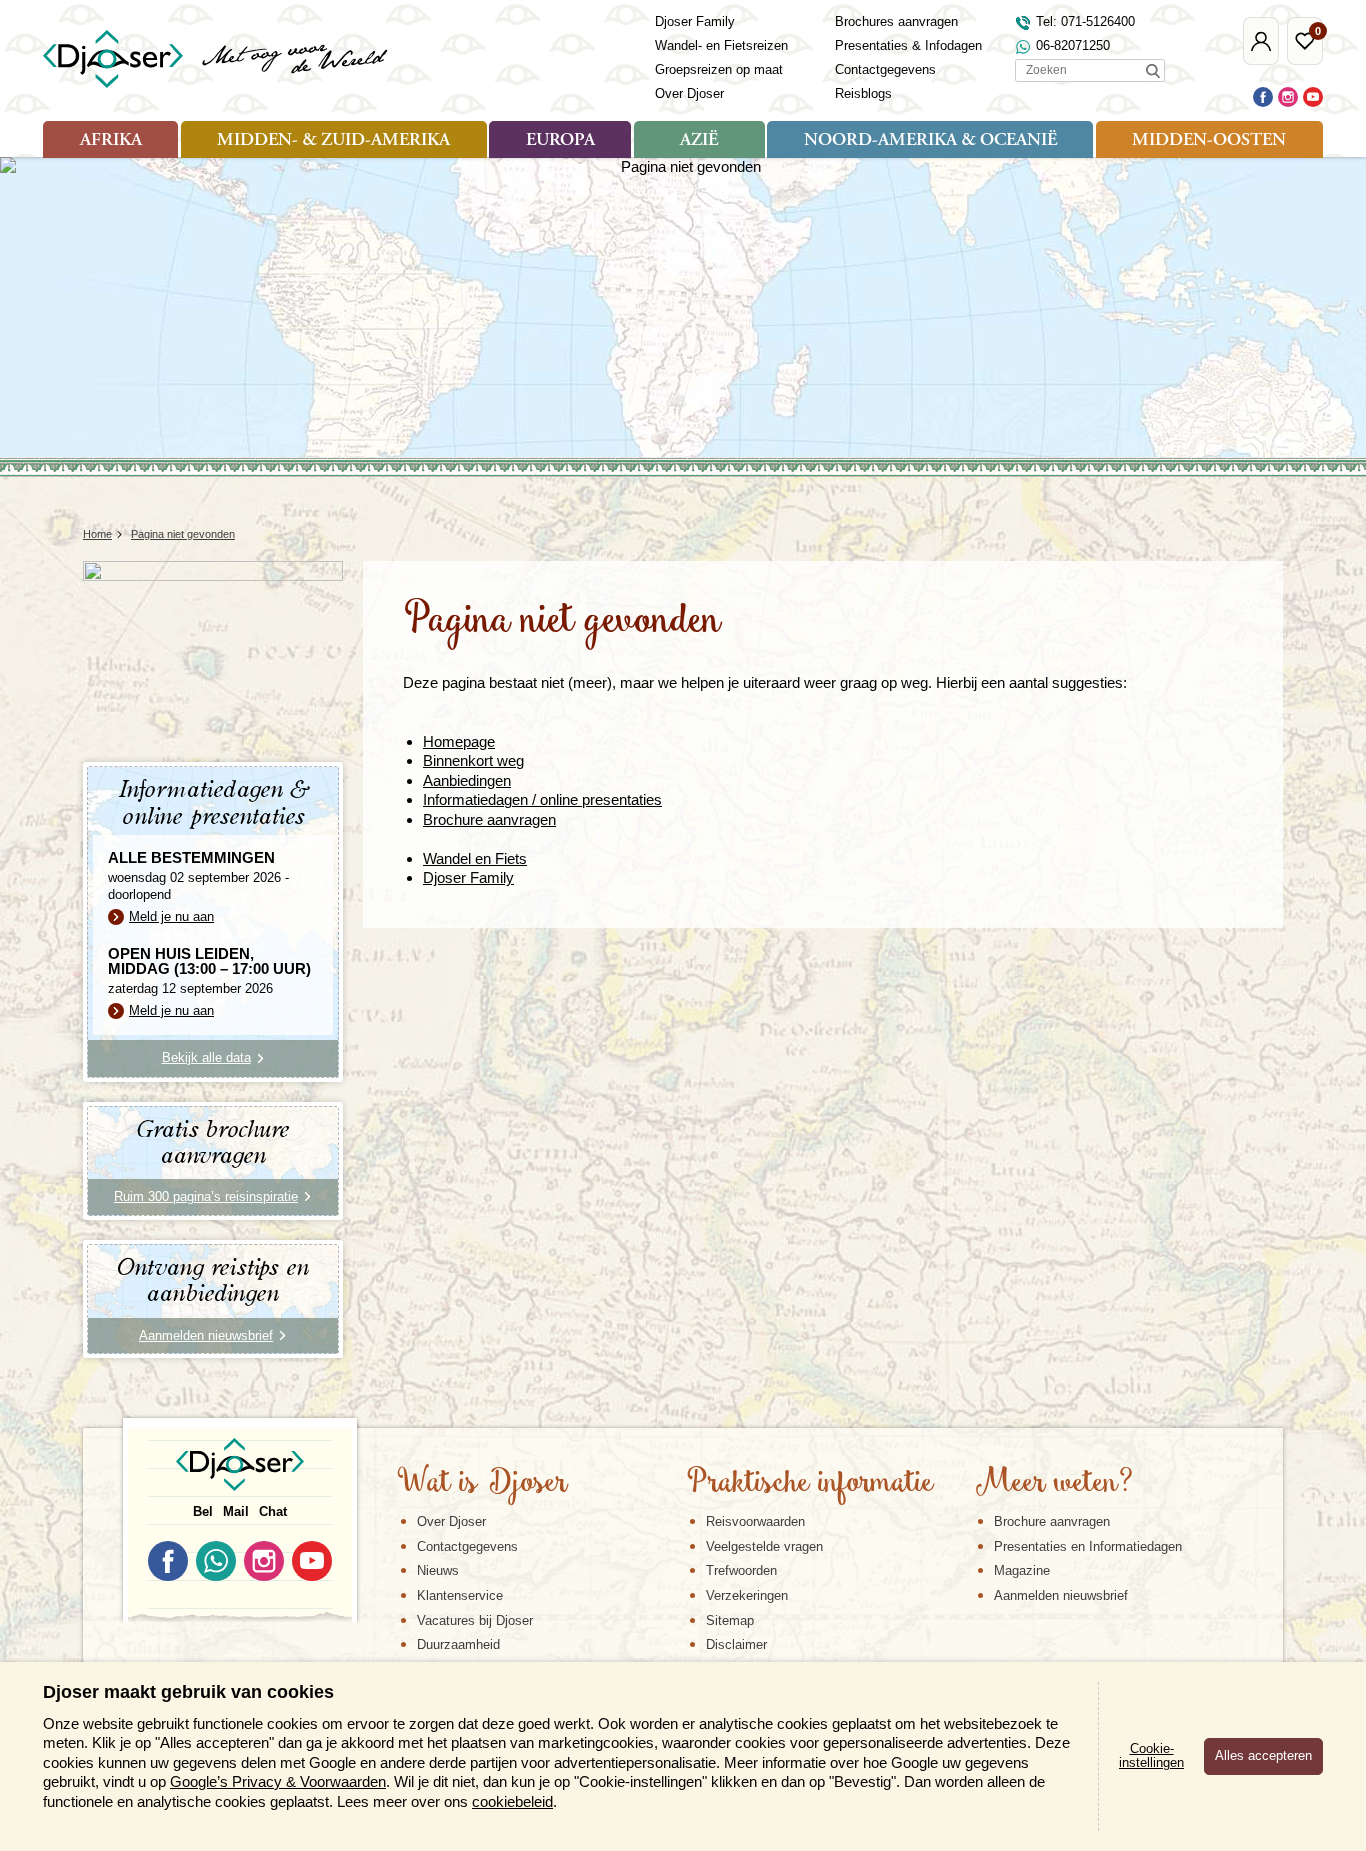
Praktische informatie (810, 1484)
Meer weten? (1054, 1484)
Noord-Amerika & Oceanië (930, 141)
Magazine (1022, 1570)
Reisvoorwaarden (755, 1521)
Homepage (459, 741)
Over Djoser (689, 93)
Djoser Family (695, 21)
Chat (273, 1511)
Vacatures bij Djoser (475, 1620)
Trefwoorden (741, 1570)
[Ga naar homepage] (216, 59)
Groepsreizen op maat (719, 69)
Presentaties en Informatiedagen (1088, 1546)
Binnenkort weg (473, 760)
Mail (236, 1511)
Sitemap (730, 1620)
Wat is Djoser (482, 1484)
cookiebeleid (512, 1801)
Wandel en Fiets (475, 858)
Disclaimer (736, 1644)
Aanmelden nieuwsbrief (1061, 1595)
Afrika (111, 141)
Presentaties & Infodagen (908, 45)
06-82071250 (1073, 45)
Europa (560, 141)
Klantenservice (460, 1595)
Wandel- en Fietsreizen (721, 45)
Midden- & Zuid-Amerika (333, 141)
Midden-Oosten (1209, 141)
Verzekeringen (747, 1595)
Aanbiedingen (467, 780)
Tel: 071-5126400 (1085, 21)
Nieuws (438, 1570)
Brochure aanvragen (489, 819)
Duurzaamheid (458, 1644)
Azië (699, 141)
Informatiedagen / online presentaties (542, 799)
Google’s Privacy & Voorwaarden (278, 1781)
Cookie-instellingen (1151, 1756)
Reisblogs (863, 93)
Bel (203, 1511)
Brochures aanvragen (896, 21)
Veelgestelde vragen (764, 1546)
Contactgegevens (885, 69)
